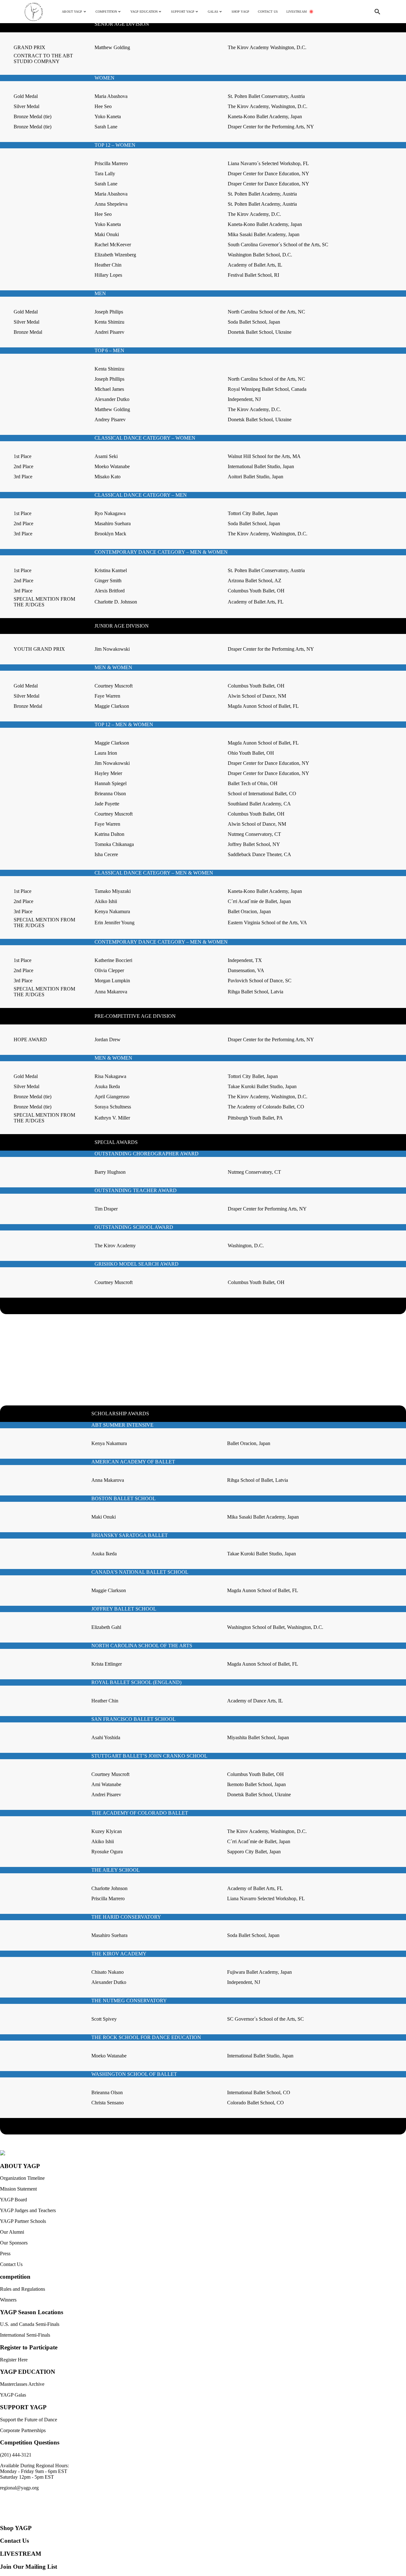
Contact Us (11, 2264)
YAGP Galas (13, 2395)
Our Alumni (12, 2232)
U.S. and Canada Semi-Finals (30, 2324)
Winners (8, 2300)
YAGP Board (13, 2200)
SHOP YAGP (240, 12)
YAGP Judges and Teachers (28, 2210)
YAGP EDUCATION (28, 2372)
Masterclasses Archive (22, 2384)
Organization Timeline (22, 2178)
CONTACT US (268, 12)
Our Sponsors (14, 2243)
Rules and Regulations (23, 2289)
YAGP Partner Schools (23, 2221)
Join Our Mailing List (29, 2567)
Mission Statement (18, 2189)
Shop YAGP (16, 2528)
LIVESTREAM (297, 12)
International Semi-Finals (25, 2335)
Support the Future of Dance (29, 2420)
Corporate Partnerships (23, 2430)
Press (5, 2253)
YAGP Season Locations (32, 2312)
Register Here (14, 2360)
